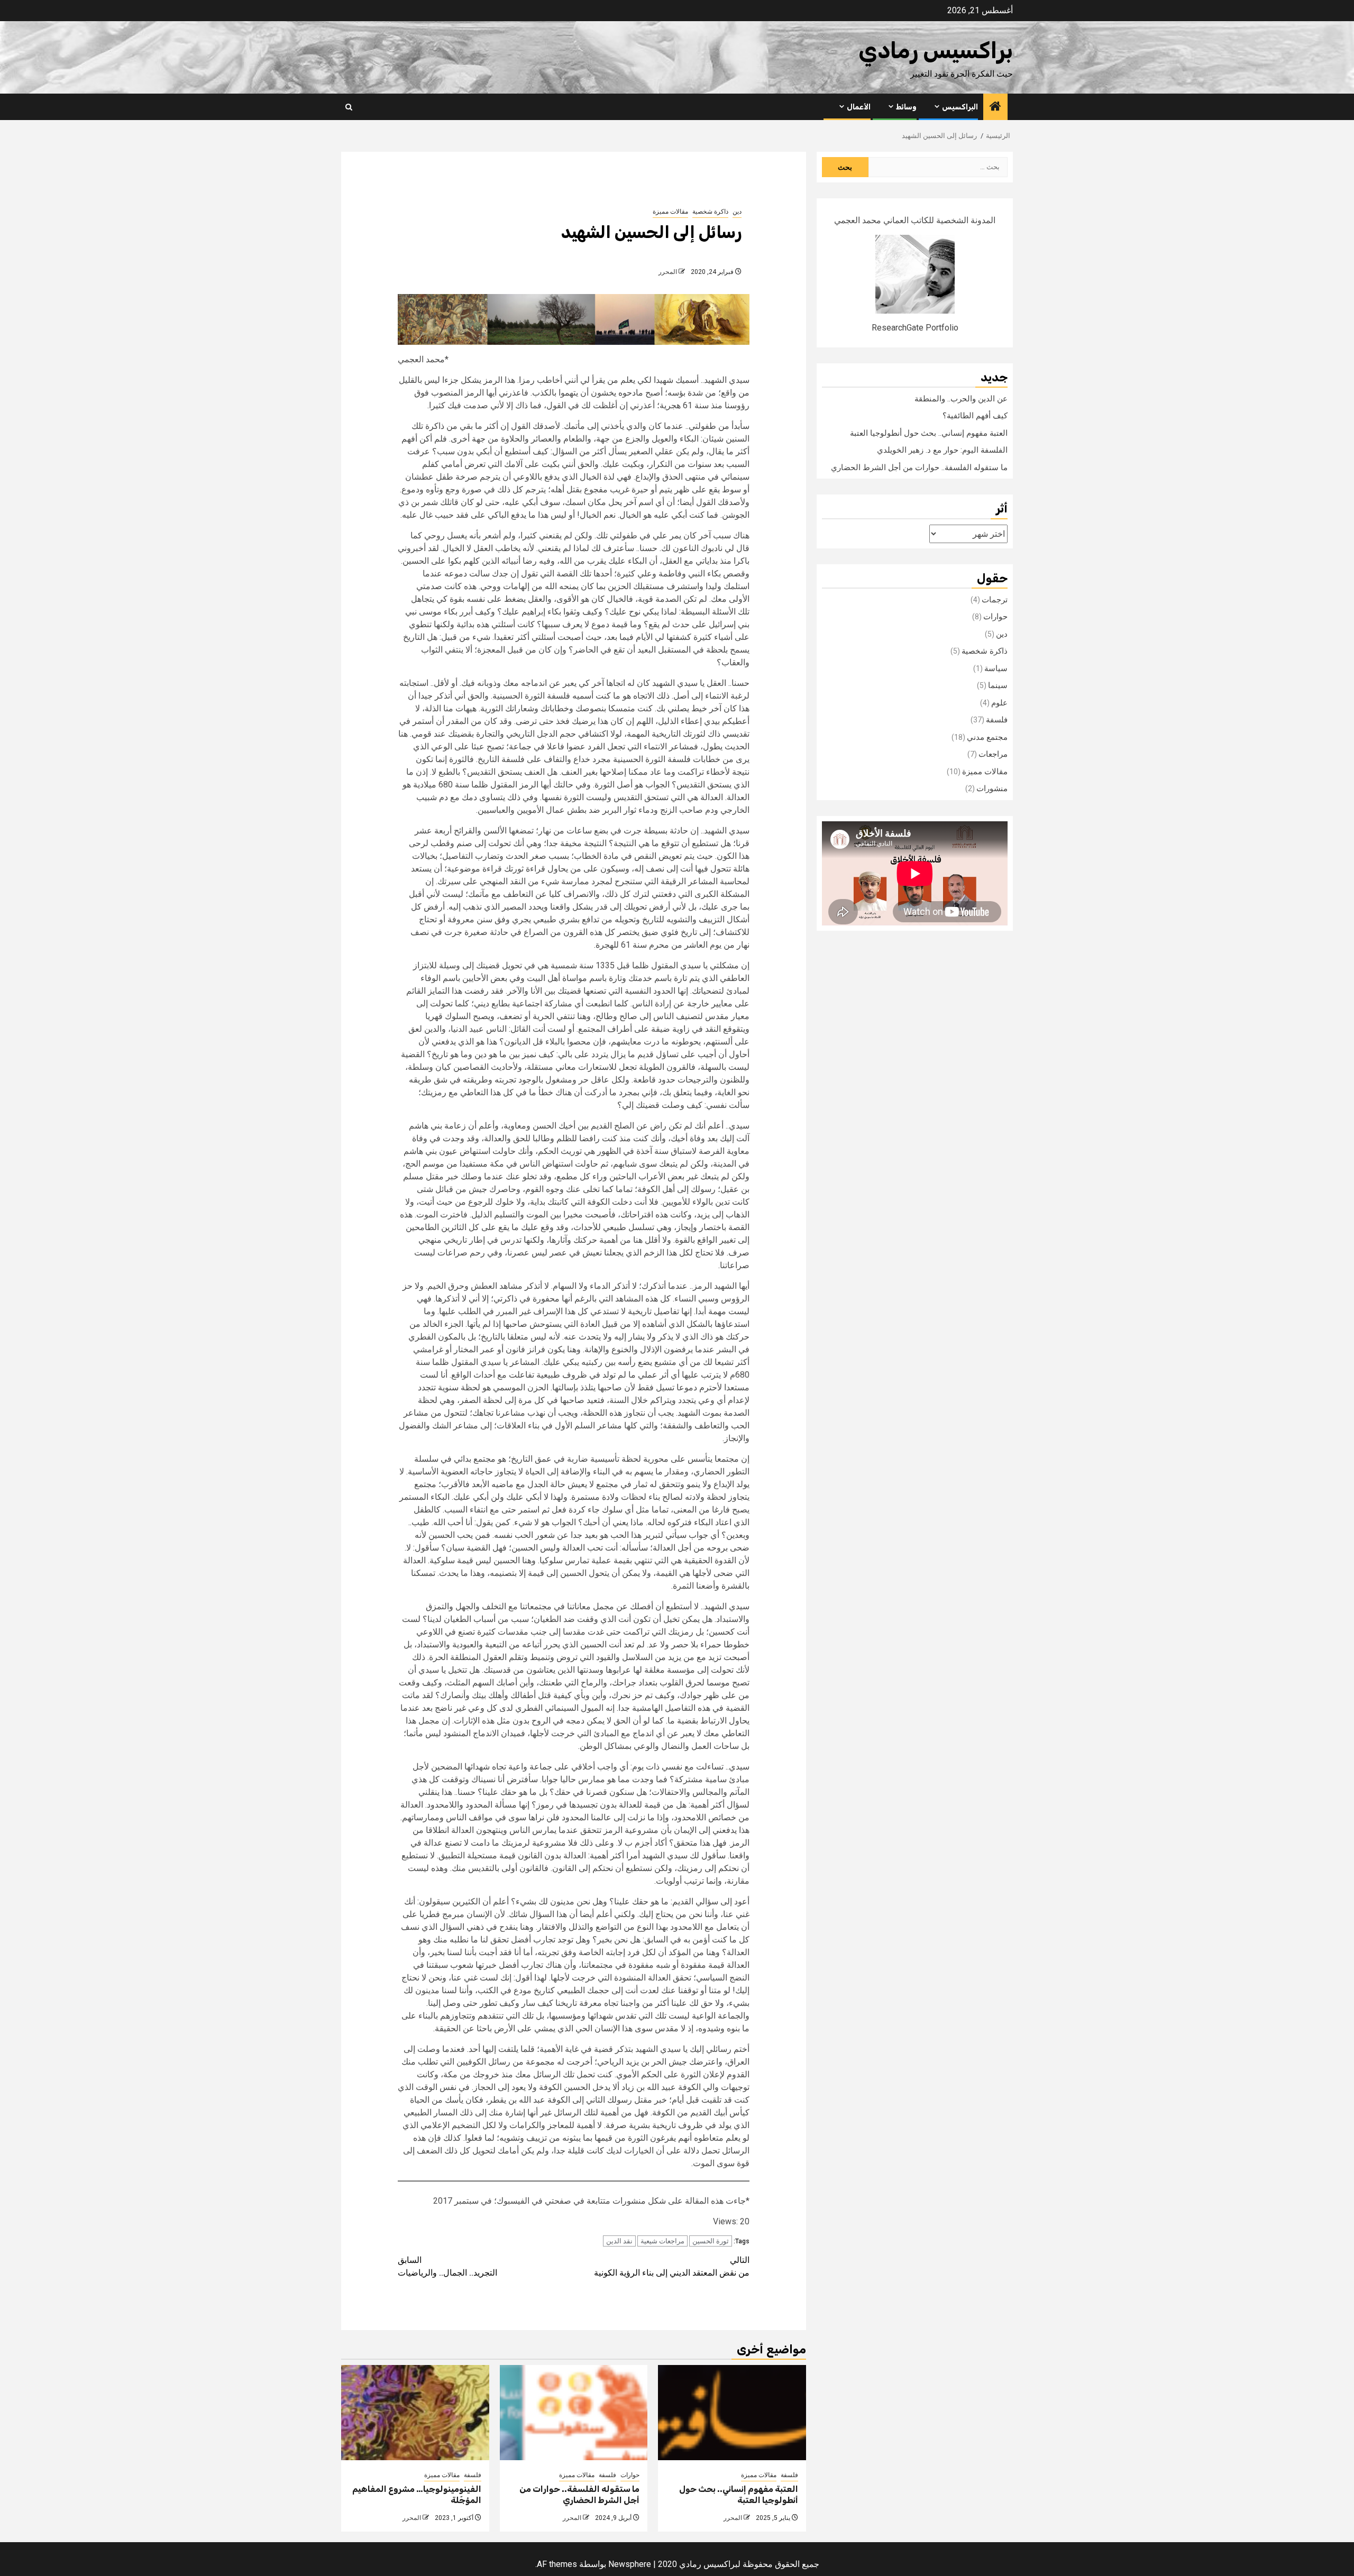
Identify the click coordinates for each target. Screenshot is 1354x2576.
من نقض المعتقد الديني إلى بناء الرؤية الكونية (672, 2266)
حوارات (630, 2475)
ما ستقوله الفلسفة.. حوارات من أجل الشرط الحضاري (579, 2495)
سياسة (996, 668)
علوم (999, 703)
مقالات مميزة (670, 212)
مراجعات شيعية (662, 2241)
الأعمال (859, 107)
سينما (998, 685)
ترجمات (995, 600)
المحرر (668, 272)
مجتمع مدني (987, 737)
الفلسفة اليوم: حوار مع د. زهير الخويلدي (942, 450)
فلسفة (789, 2475)
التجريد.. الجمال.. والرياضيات (447, 2266)
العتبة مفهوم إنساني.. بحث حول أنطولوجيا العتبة (739, 2495)
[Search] (349, 107)
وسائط (906, 107)
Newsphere (630, 2564)
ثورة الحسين (711, 2241)
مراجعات (993, 754)
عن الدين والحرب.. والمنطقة (961, 399)
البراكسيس (960, 107)
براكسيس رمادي (936, 51)
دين (737, 212)
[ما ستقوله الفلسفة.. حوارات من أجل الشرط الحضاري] (574, 2413)
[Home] (995, 107)
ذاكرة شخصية (710, 212)
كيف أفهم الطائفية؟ (975, 416)
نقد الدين (619, 2241)
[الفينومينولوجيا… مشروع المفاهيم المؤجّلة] (415, 2413)
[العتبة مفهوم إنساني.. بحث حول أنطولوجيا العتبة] (732, 2413)
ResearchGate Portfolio (915, 328)
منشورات (992, 789)
